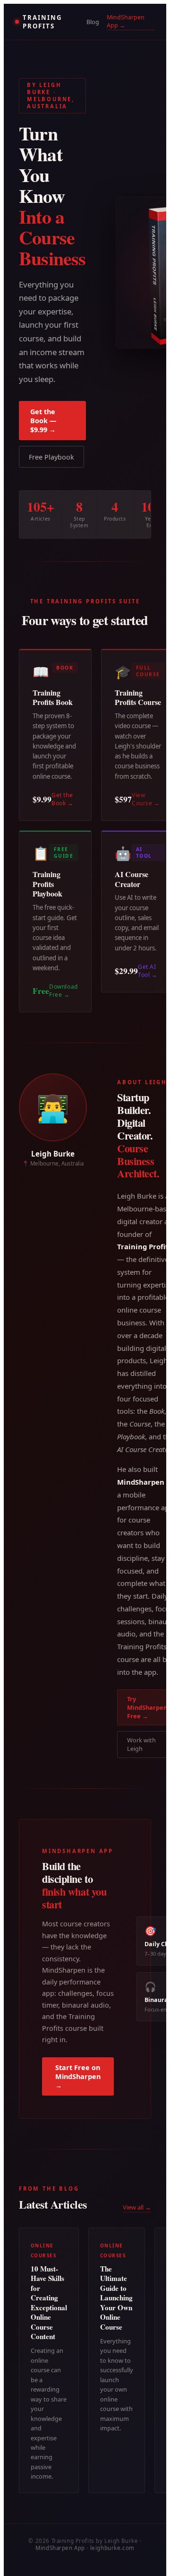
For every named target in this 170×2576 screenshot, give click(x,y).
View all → (137, 2207)
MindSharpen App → (126, 21)
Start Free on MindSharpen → (78, 2076)
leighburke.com (112, 2548)
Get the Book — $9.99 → (43, 421)
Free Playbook (51, 457)
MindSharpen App (60, 2548)
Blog (93, 22)
